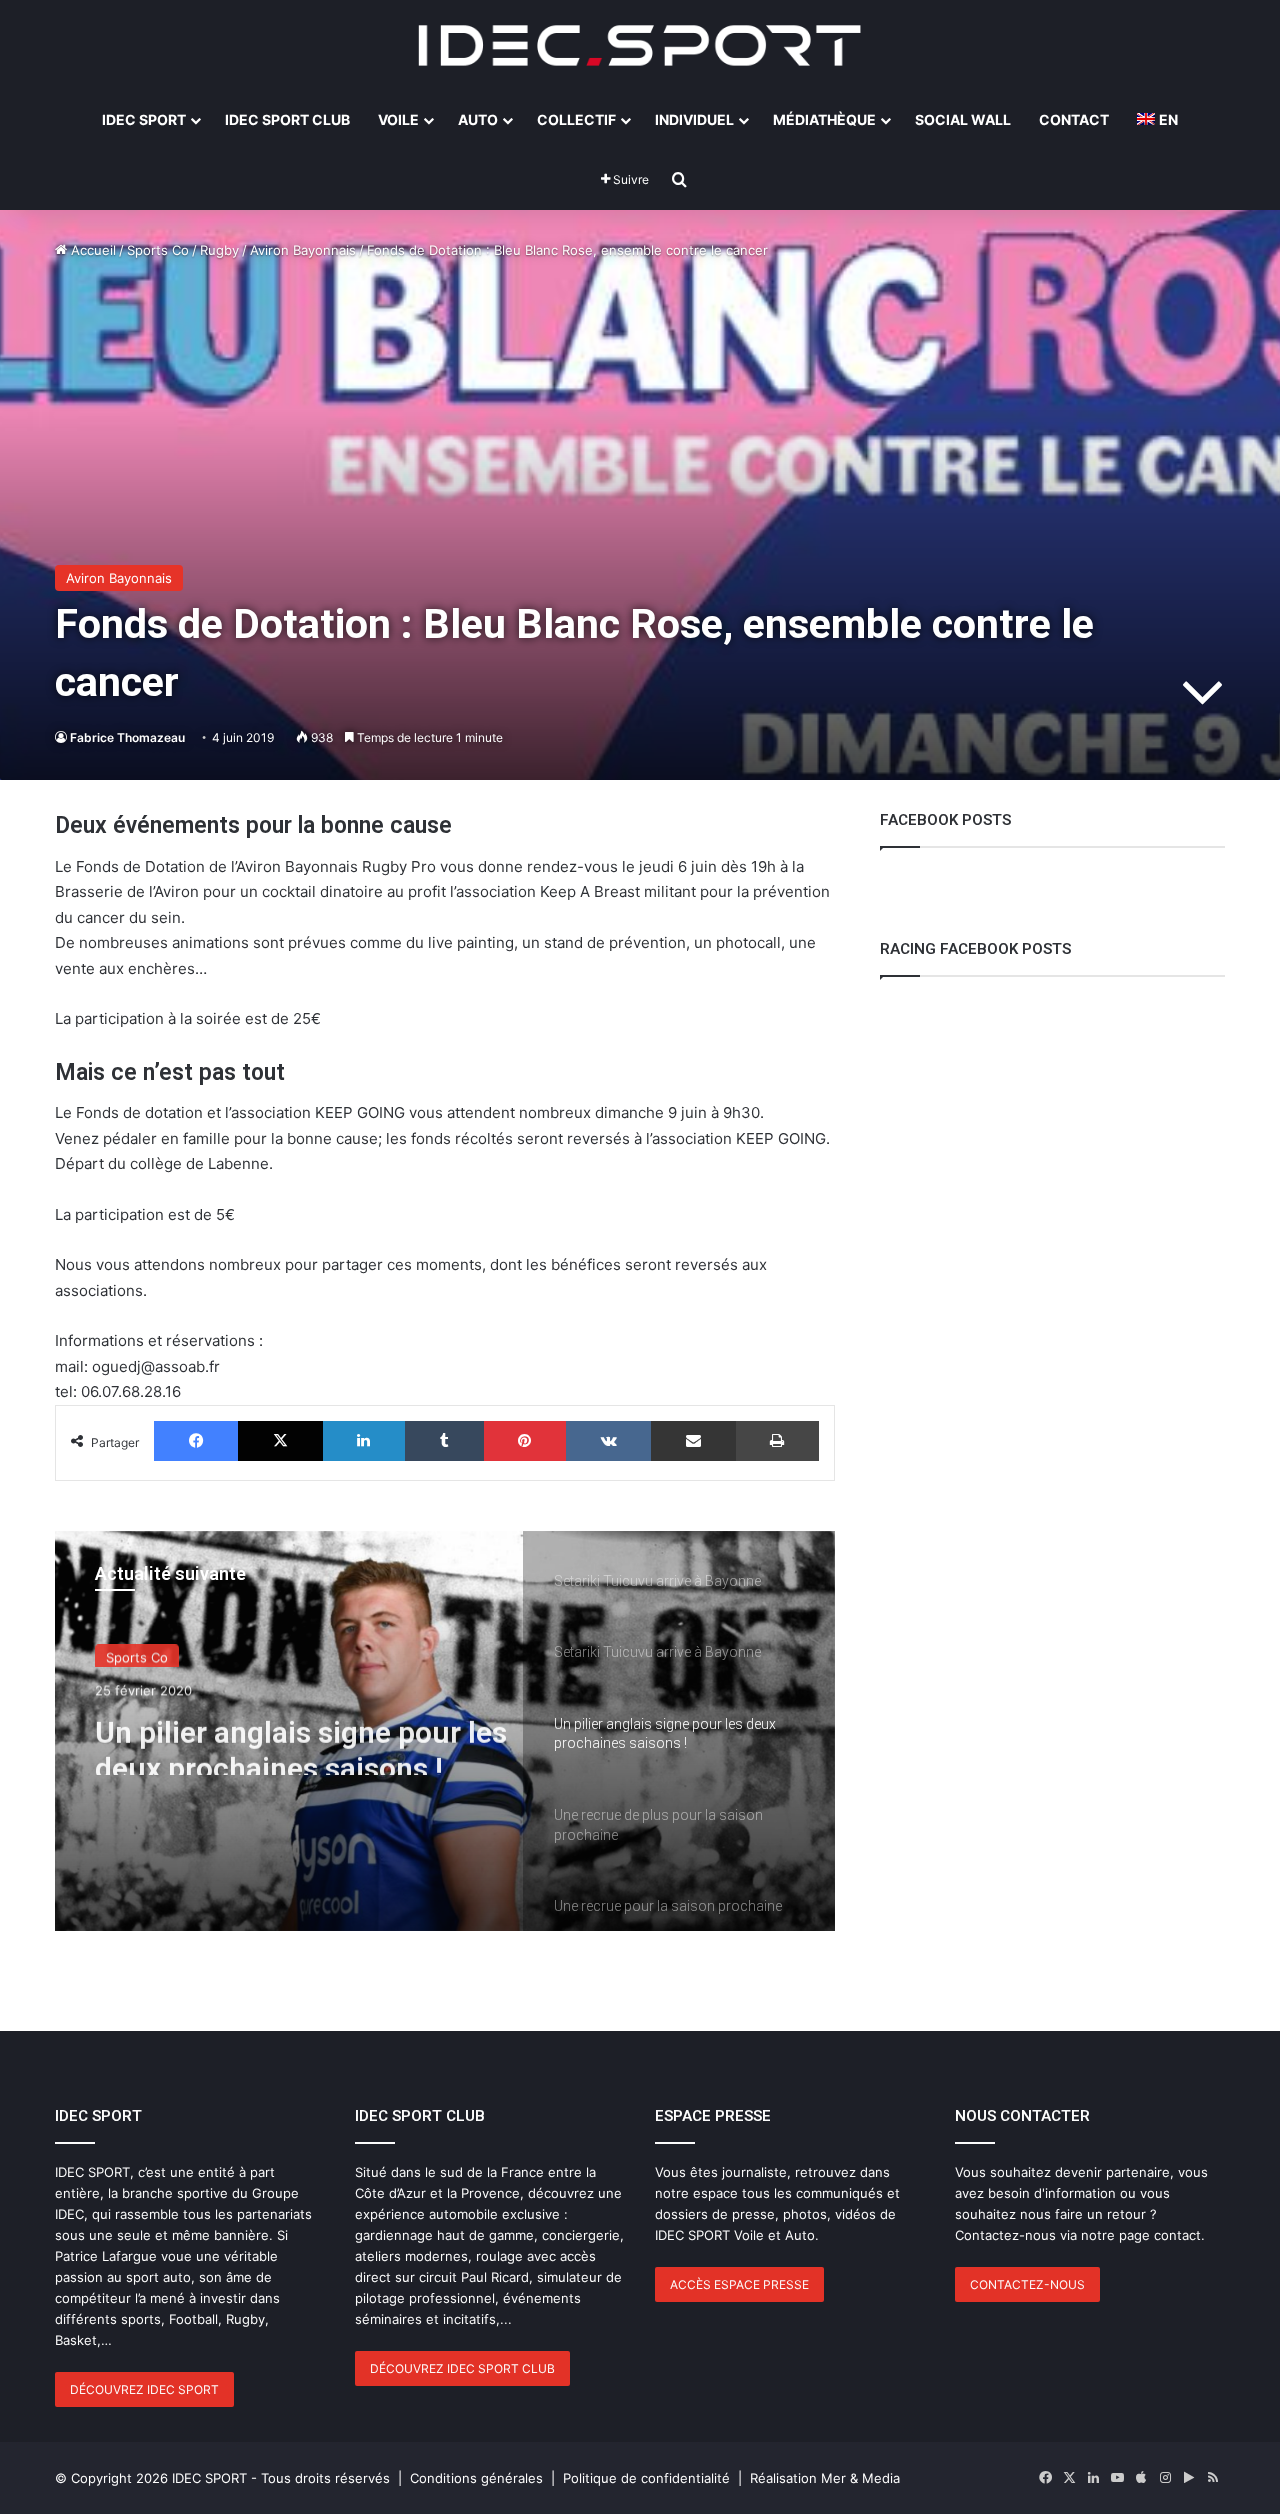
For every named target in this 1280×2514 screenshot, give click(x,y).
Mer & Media (860, 2478)
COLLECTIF (576, 119)
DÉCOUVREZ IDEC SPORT (144, 2389)
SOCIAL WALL (963, 119)
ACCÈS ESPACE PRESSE (739, 2284)
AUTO (478, 119)
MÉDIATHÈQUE (824, 119)
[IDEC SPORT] (640, 45)
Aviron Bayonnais (303, 250)
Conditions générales (476, 2478)
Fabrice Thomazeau (127, 737)
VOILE (398, 119)
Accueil (91, 250)
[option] (445, 1731)
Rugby (219, 250)
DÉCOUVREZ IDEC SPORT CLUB (462, 2368)
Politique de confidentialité (646, 2478)
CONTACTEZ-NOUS (1027, 2284)
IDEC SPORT (144, 119)
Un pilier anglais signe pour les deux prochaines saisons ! (301, 1738)
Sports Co (158, 250)
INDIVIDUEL (694, 119)
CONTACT (1074, 119)
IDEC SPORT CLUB (287, 119)
